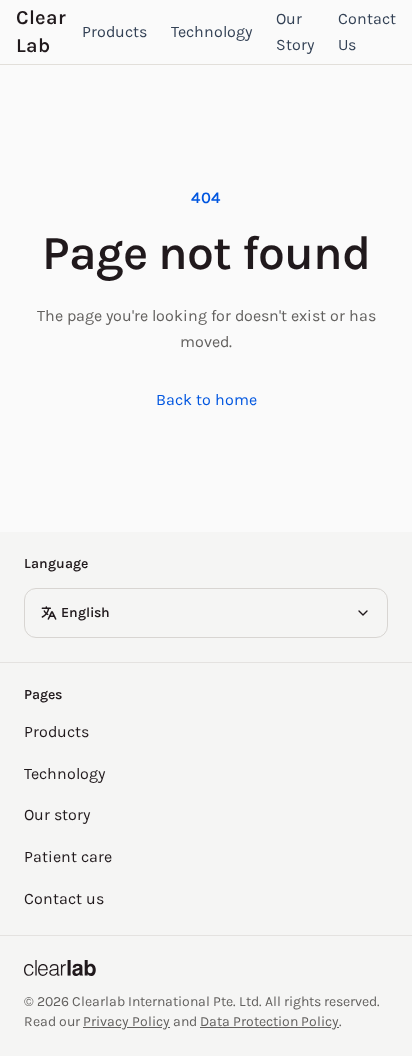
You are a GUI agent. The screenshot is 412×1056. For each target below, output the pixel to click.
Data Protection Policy (269, 1021)
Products (114, 31)
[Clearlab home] (206, 968)
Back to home (206, 399)
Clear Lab (41, 31)
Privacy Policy (126, 1021)
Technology (211, 31)
